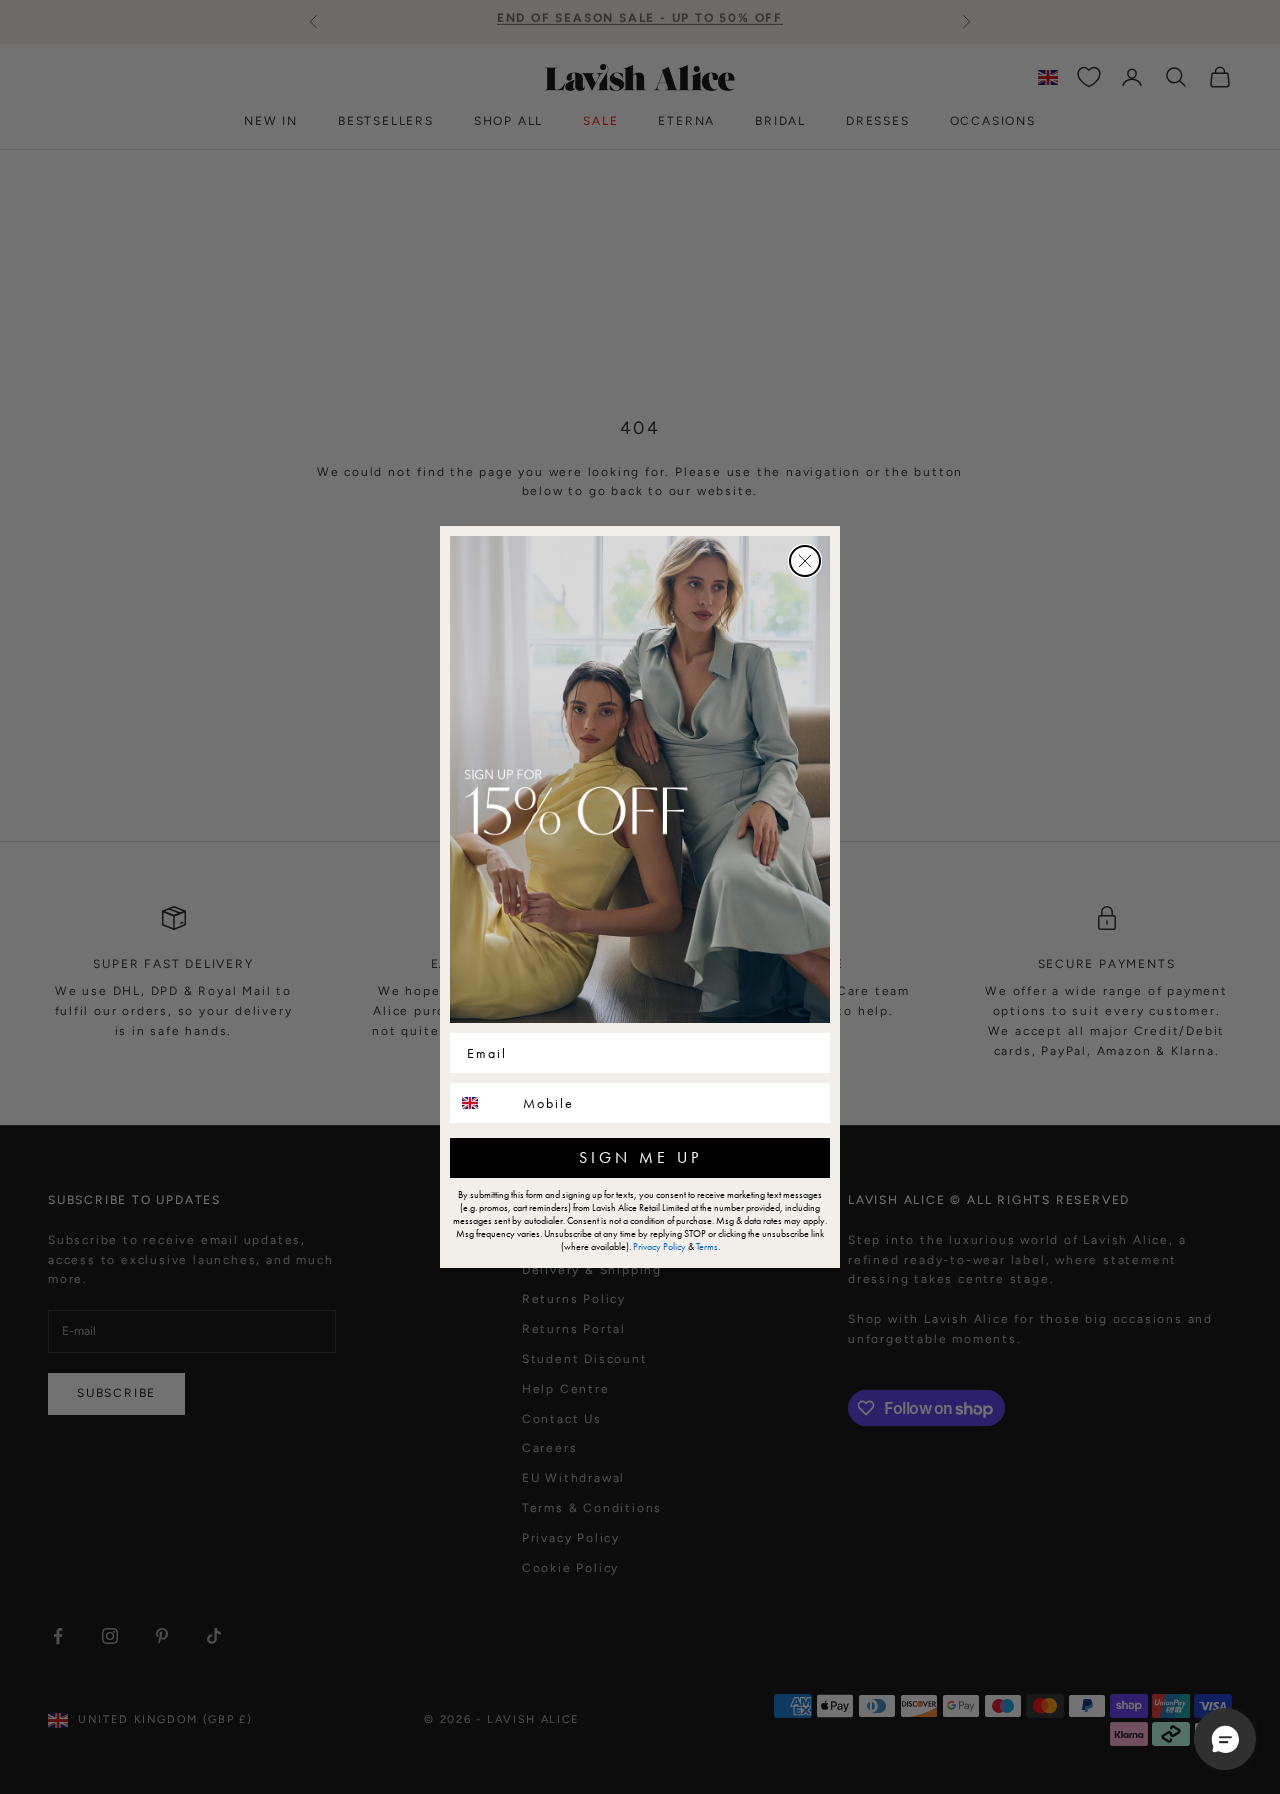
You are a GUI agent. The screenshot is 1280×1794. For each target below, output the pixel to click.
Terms (707, 1246)
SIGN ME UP (640, 1157)
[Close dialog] (805, 561)
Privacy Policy (659, 1246)
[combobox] (482, 1103)
